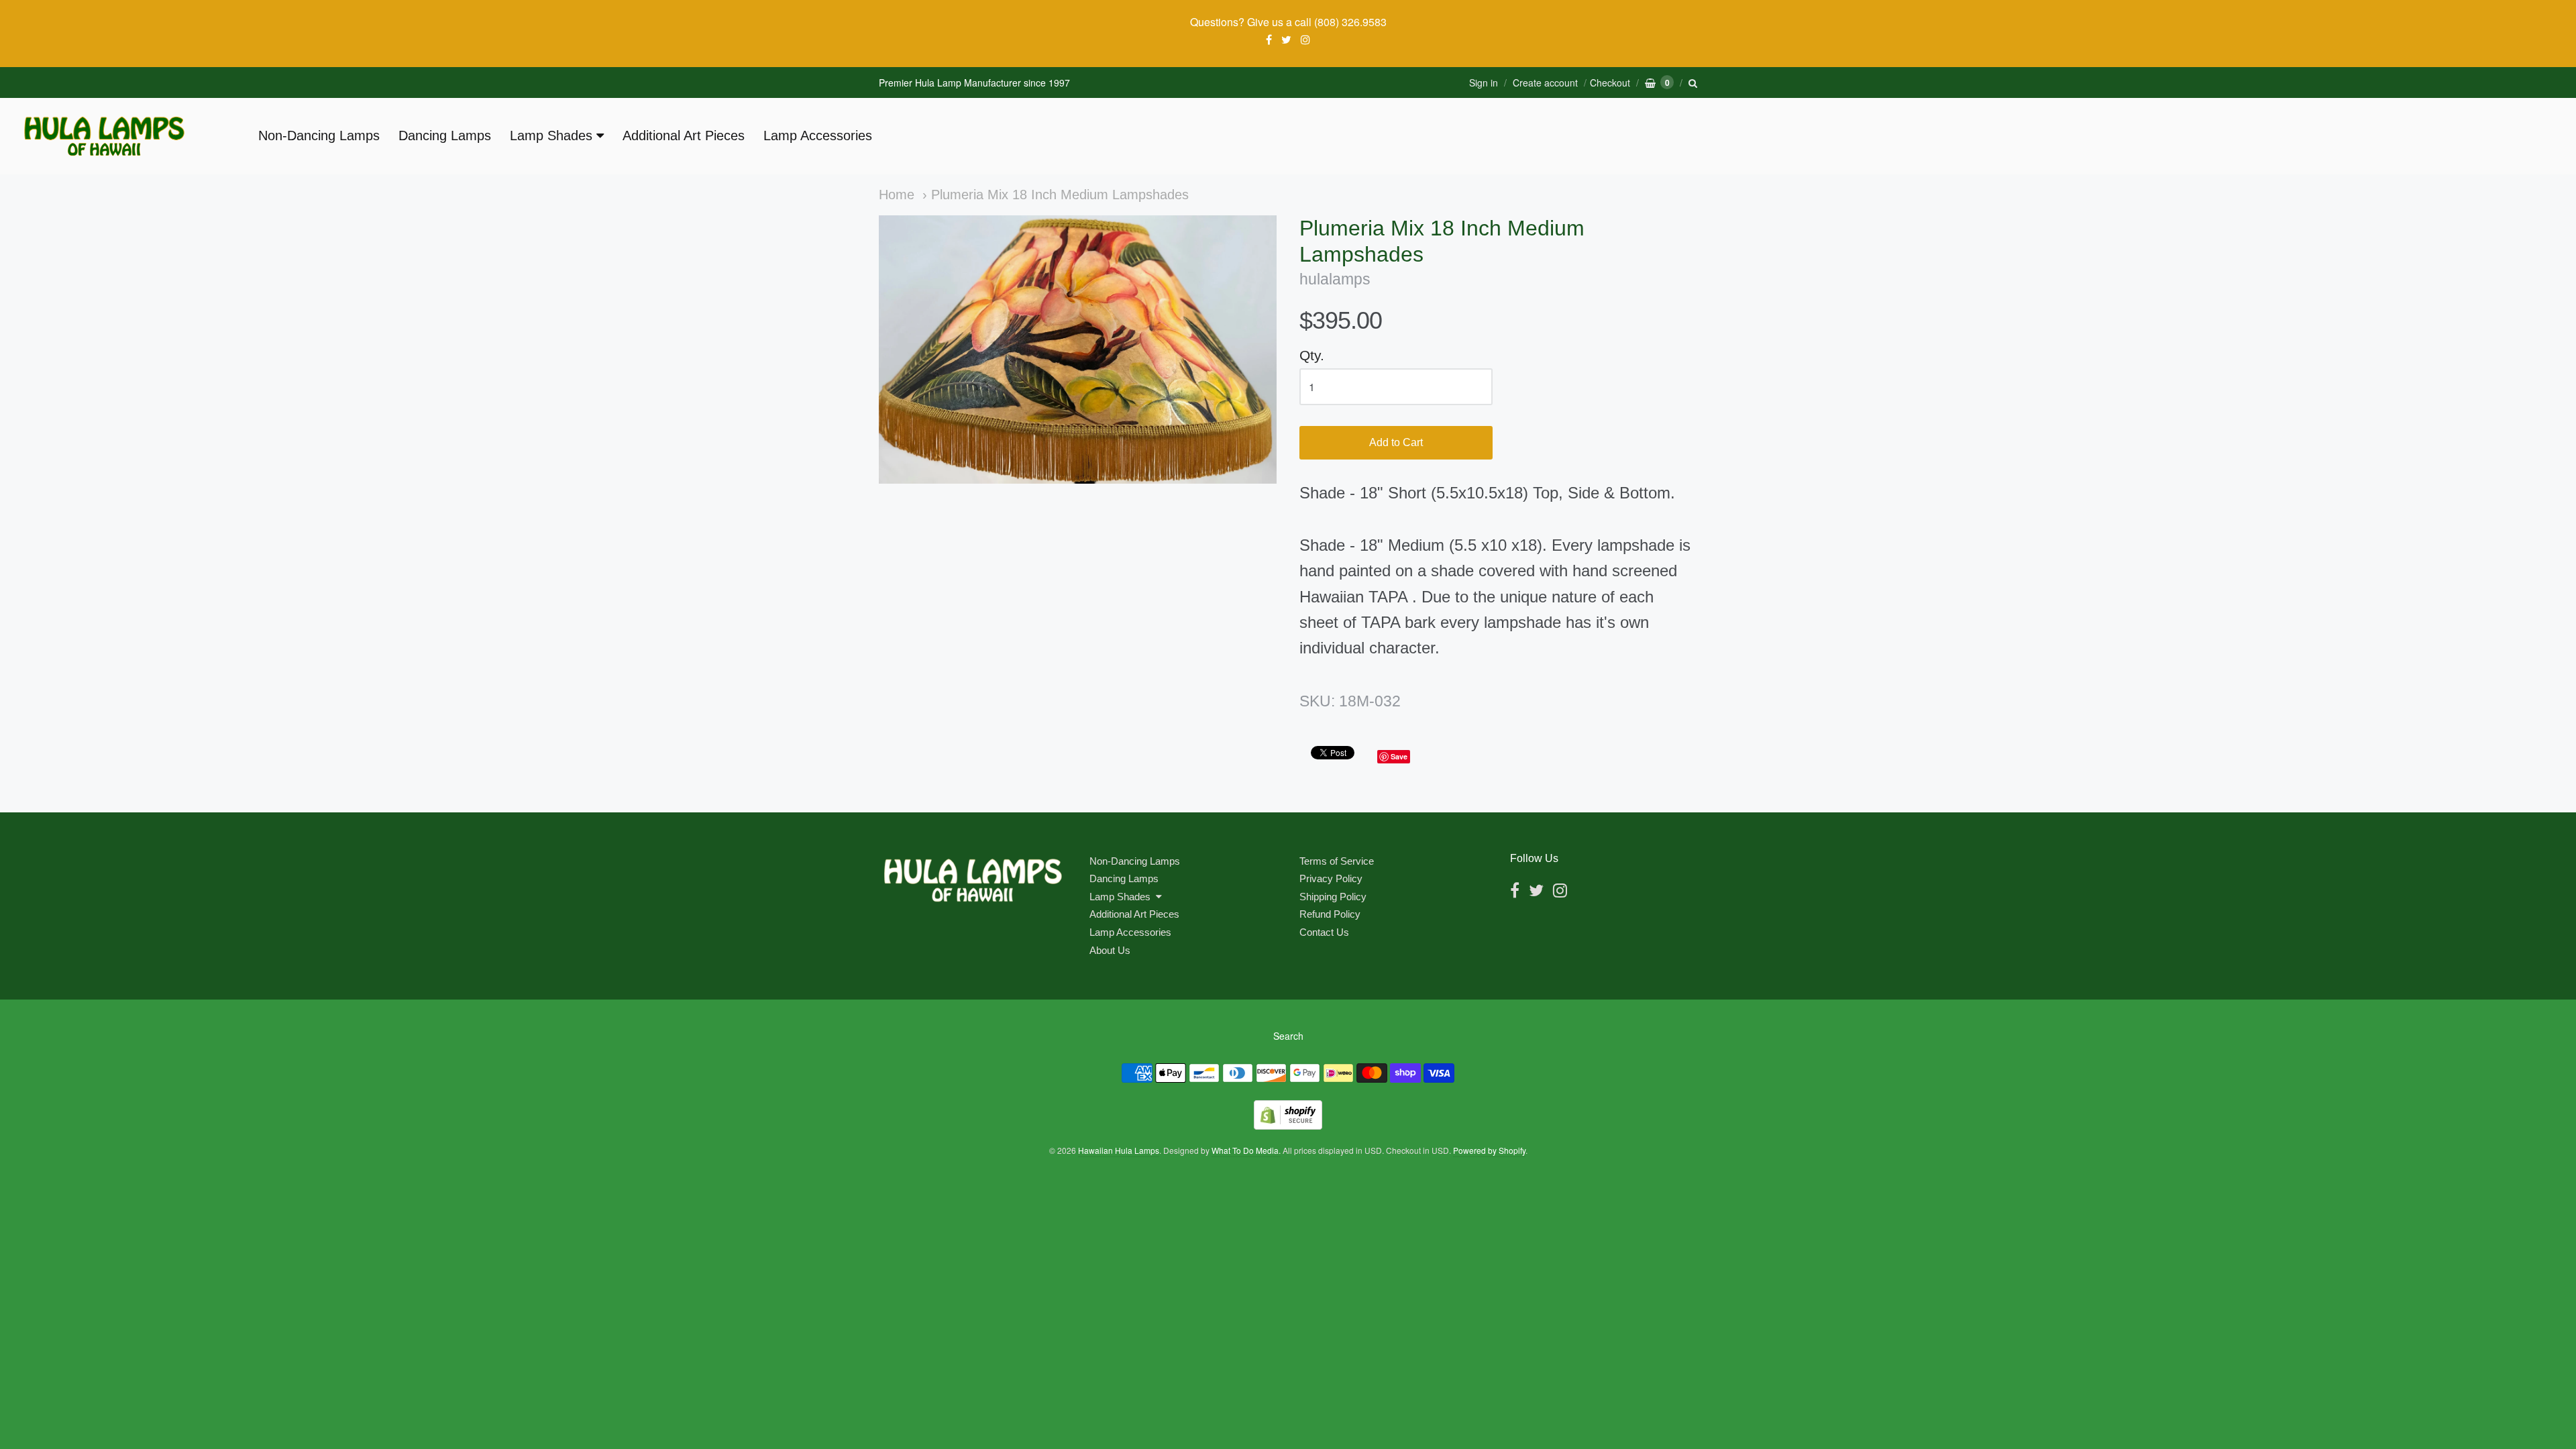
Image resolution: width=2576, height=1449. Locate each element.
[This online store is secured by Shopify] (1288, 1125)
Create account (1545, 83)
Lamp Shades (551, 136)
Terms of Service (1337, 861)
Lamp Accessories (818, 136)
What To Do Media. (1246, 1150)
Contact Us (1324, 932)
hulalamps (1335, 279)
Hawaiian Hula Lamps (1119, 1150)
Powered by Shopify (1489, 1150)
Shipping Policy (1333, 897)
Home (897, 195)
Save (1399, 756)
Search (1288, 1036)
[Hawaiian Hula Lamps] (104, 136)
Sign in (1484, 83)
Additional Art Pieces (684, 136)
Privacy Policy (1331, 878)
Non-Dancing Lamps (319, 136)
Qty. (1312, 355)
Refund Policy (1330, 914)
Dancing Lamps (445, 136)
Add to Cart (1396, 442)
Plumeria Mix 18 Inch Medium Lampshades (1060, 195)
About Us (1110, 950)
